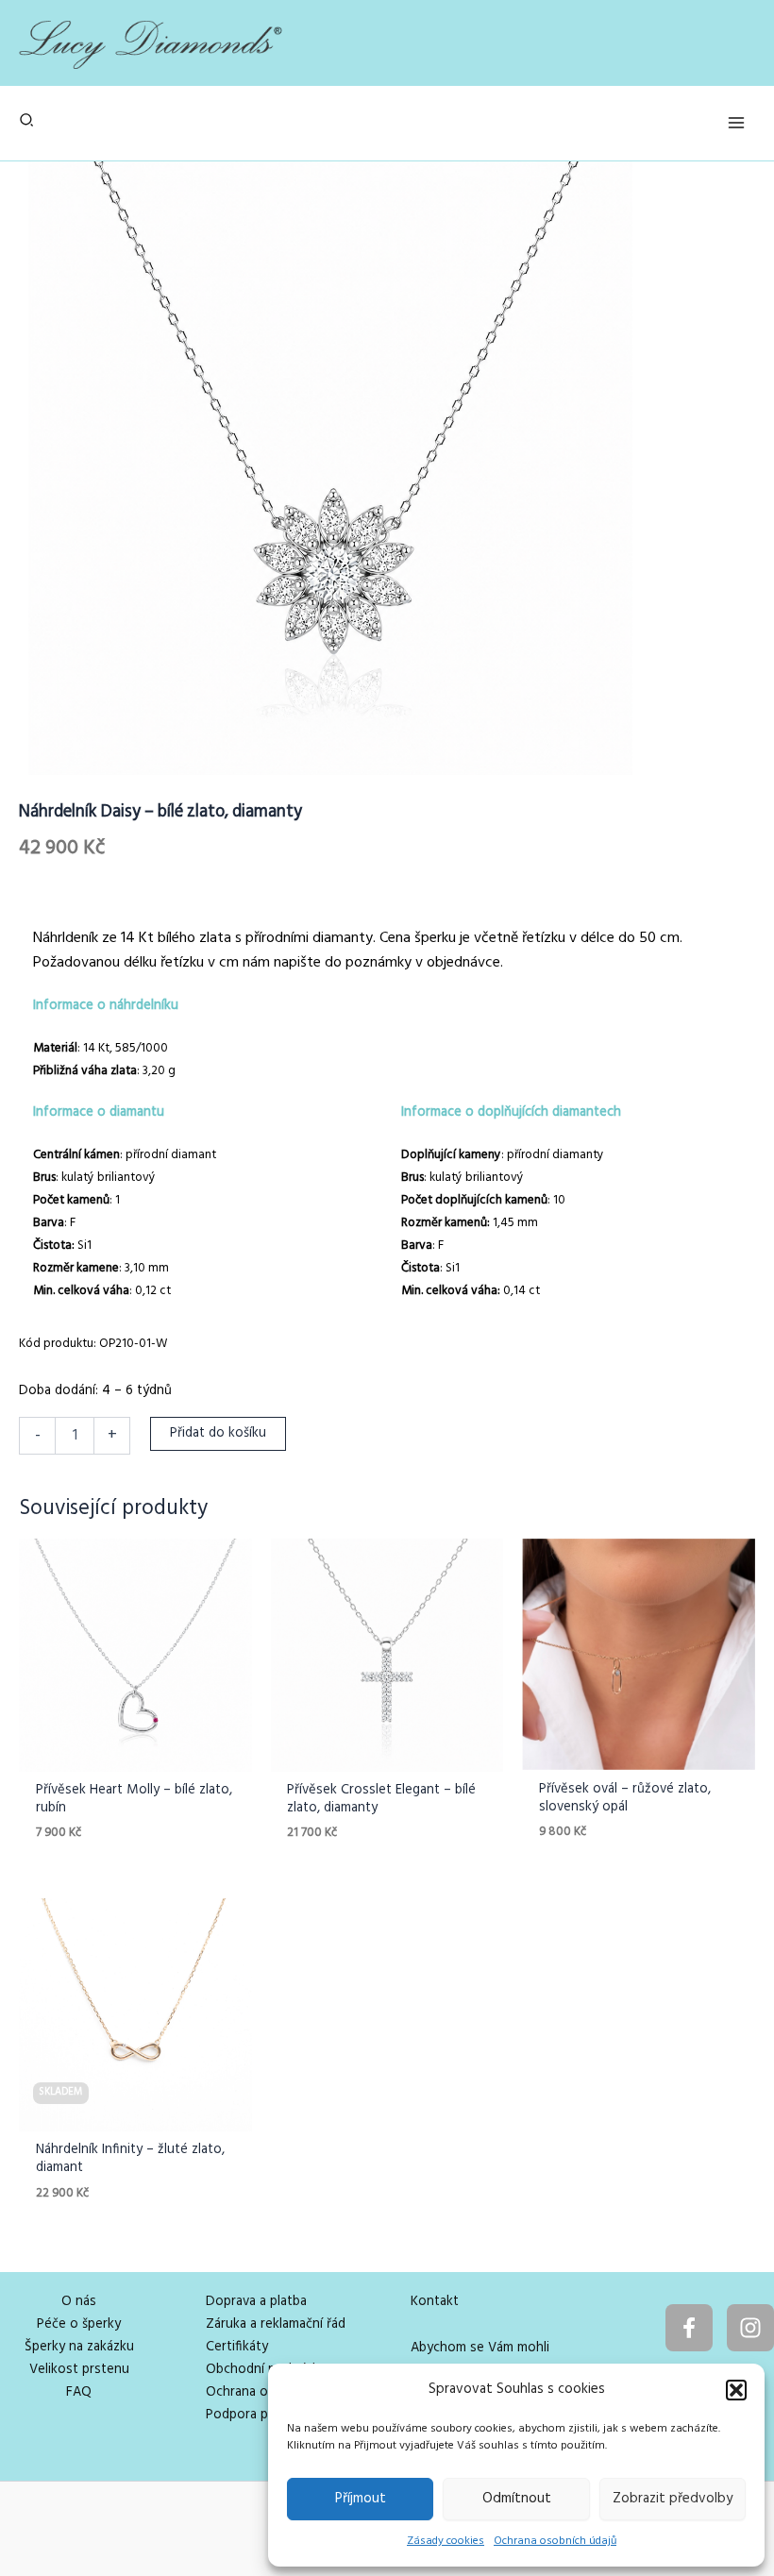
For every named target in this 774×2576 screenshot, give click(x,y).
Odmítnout (517, 2499)
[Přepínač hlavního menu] (736, 123)
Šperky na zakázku (79, 2347)
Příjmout (361, 2499)
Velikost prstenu (79, 2370)
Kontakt (435, 2302)
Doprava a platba (256, 2302)
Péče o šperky (79, 2324)
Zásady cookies (446, 2541)
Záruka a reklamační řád (276, 2324)
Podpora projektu (259, 2415)
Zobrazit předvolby (673, 2499)
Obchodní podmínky (266, 2370)
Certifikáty (237, 2347)
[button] (736, 2390)
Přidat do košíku (218, 1433)
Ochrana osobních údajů (555, 2541)
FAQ (79, 2392)
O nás (79, 2302)
